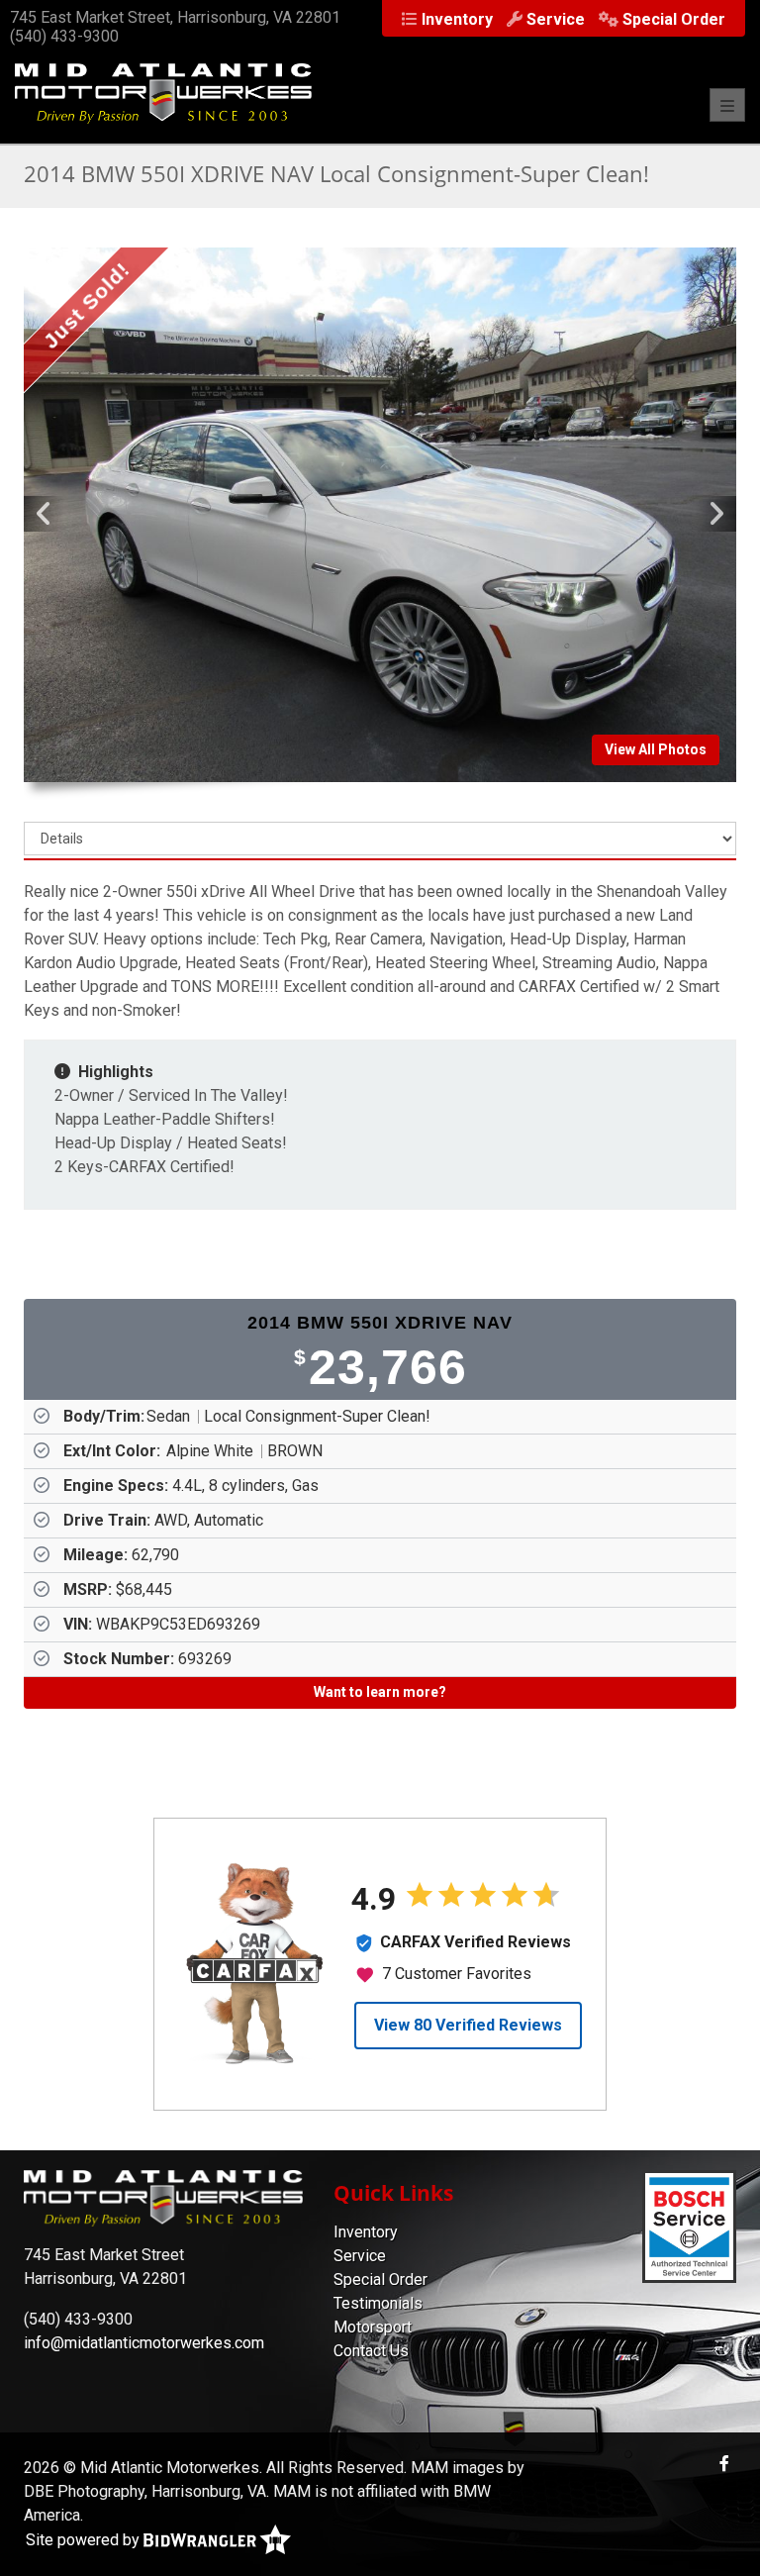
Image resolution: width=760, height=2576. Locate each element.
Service (360, 2256)
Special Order (380, 2279)
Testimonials (378, 2303)
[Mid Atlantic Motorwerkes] (163, 103)
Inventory (366, 2232)
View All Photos (656, 749)
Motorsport (373, 2327)
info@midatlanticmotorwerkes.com (144, 2343)
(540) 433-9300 (64, 36)
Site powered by (85, 2540)
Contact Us (371, 2351)
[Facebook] (724, 2464)
